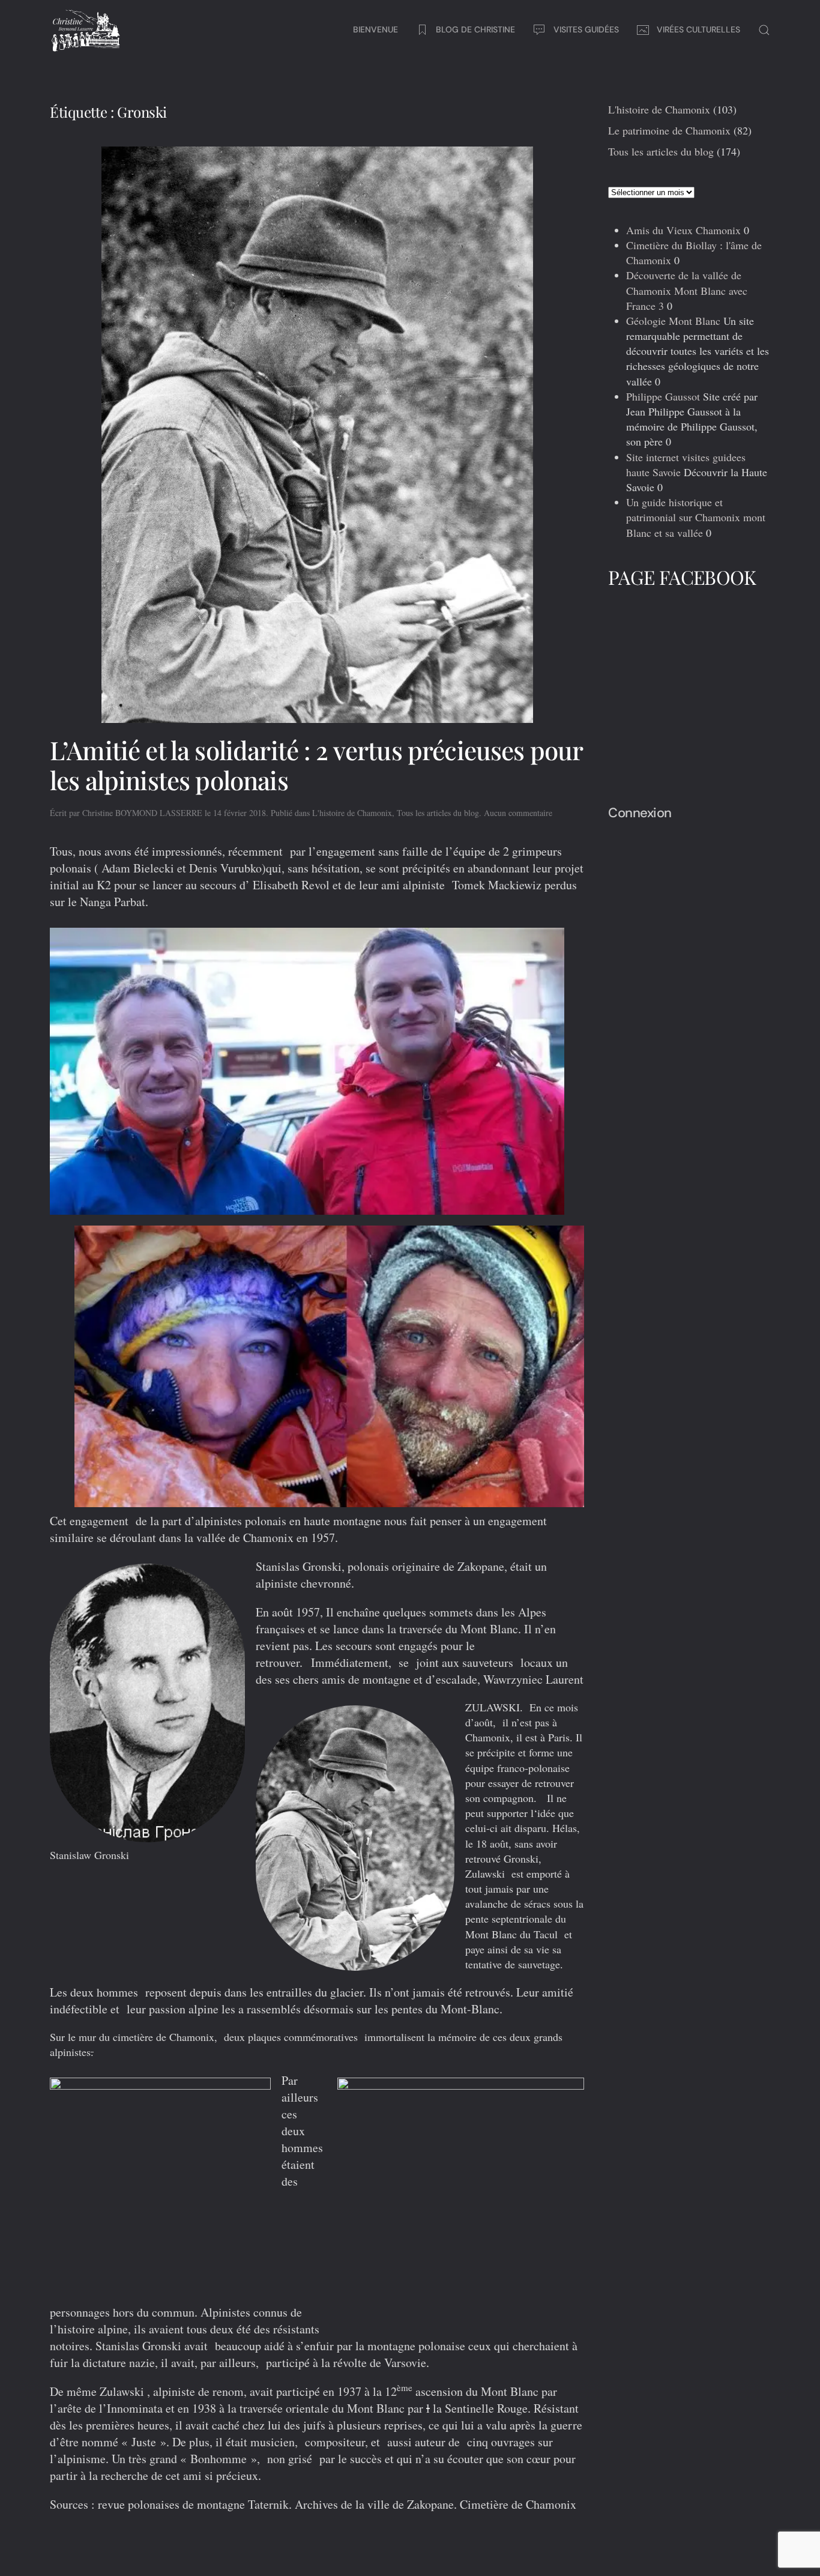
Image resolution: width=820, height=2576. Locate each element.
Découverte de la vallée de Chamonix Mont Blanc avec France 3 (687, 290)
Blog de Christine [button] (475, 29)
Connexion (640, 813)
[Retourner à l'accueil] (86, 30)
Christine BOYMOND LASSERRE (142, 813)
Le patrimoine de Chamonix (669, 130)
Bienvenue (375, 29)
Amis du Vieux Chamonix (683, 230)
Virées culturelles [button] (698, 29)
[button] (764, 30)
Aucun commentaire (518, 813)
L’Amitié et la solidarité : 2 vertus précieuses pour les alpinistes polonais (316, 765)
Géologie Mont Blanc (673, 321)
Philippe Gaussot (663, 396)
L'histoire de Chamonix (352, 813)
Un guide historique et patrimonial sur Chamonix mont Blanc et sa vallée (696, 517)
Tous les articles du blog (438, 813)
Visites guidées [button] (586, 29)
